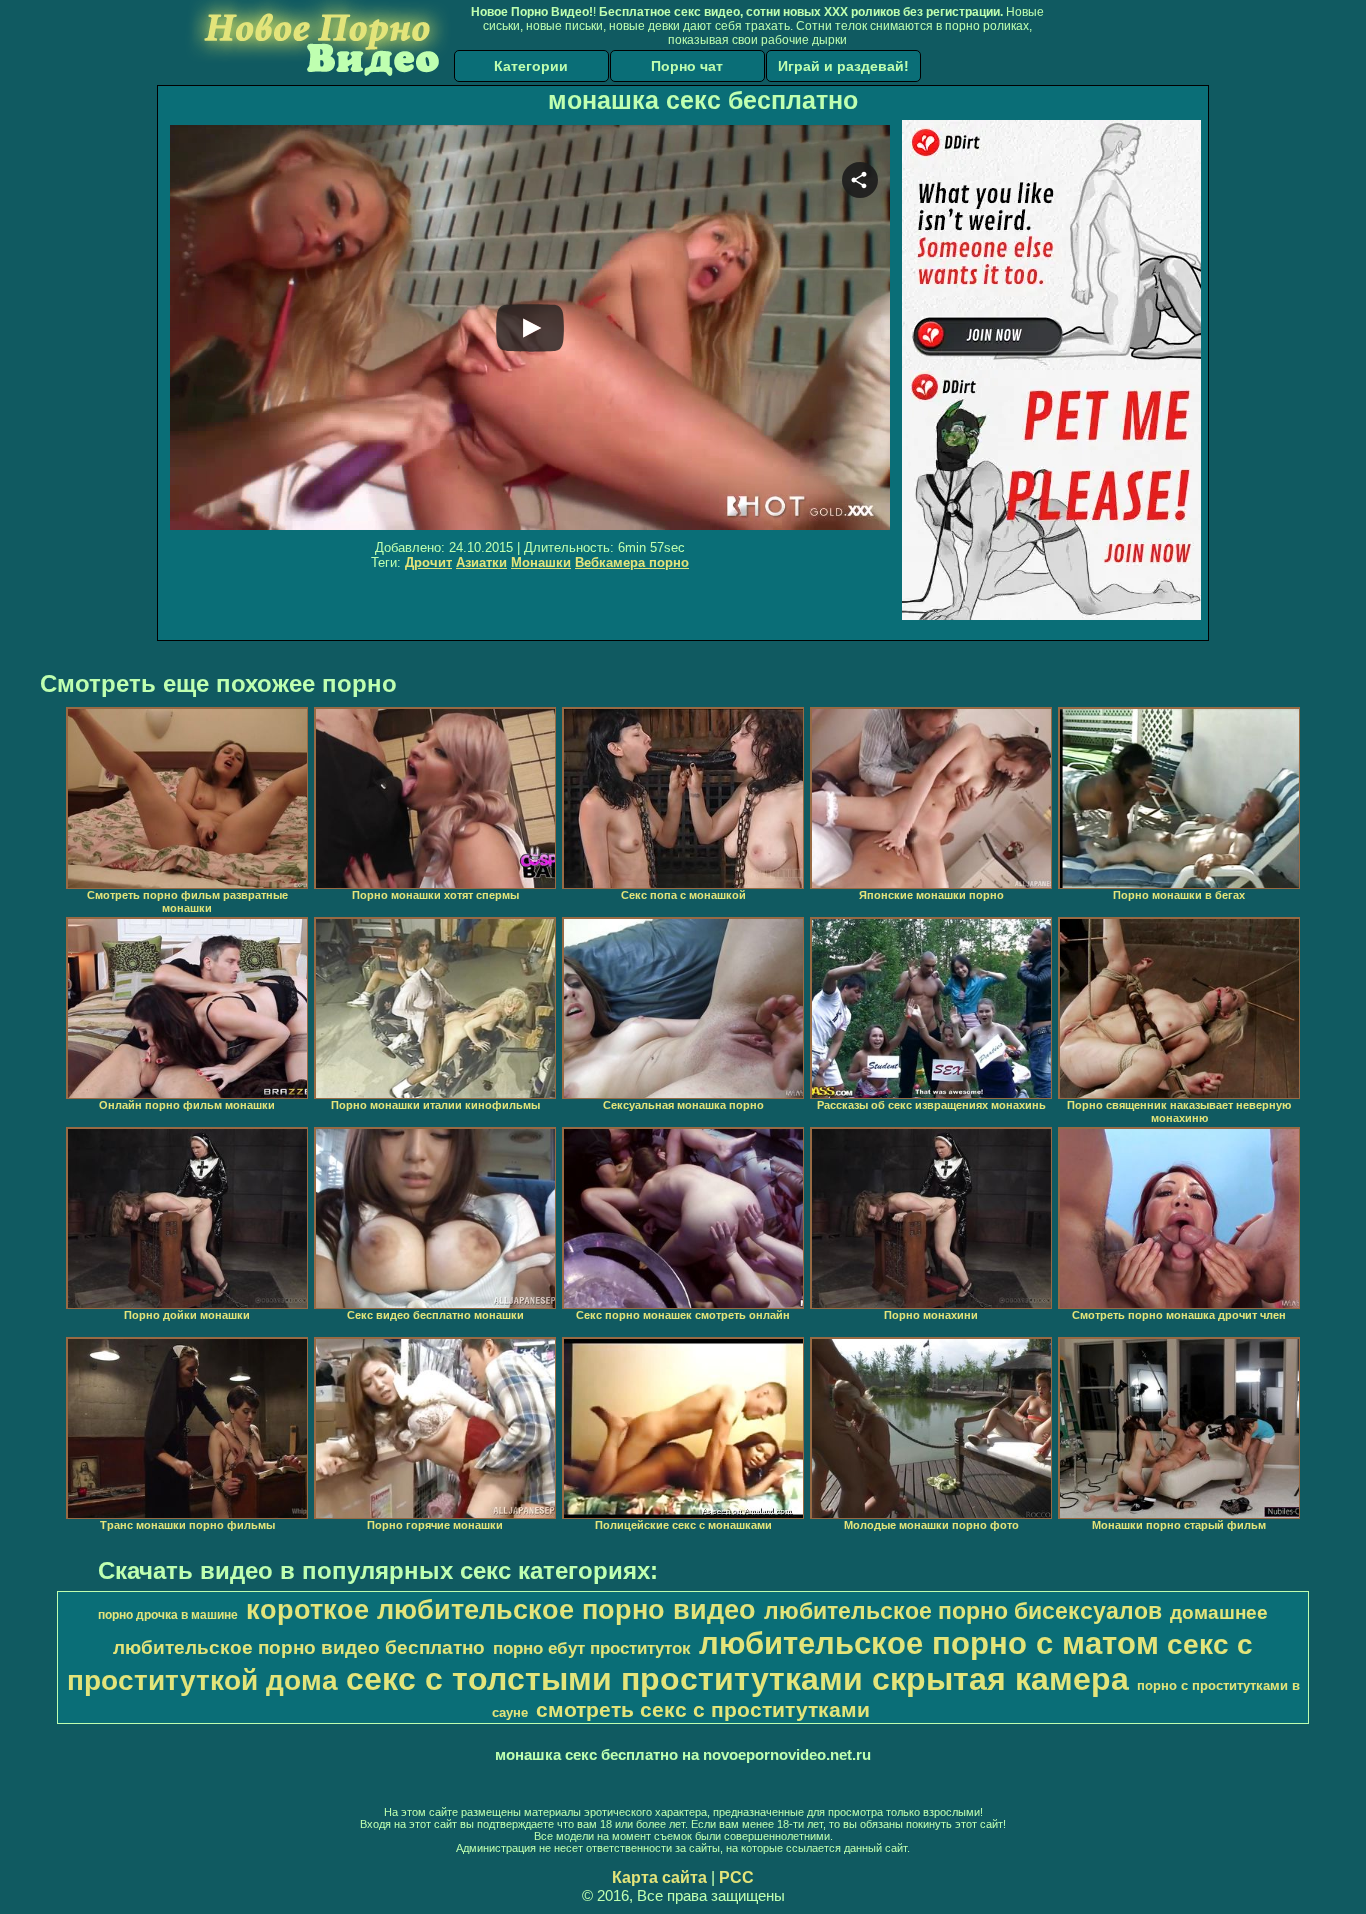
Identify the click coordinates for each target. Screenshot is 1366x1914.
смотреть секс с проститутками (703, 1710)
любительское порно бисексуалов (963, 1611)
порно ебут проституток (592, 1648)
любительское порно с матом (929, 1643)
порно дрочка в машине (168, 1615)
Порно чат (687, 66)
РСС (736, 1877)
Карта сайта (659, 1877)
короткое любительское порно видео (501, 1610)
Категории (531, 66)
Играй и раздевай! (843, 66)
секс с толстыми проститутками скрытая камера (737, 1679)
